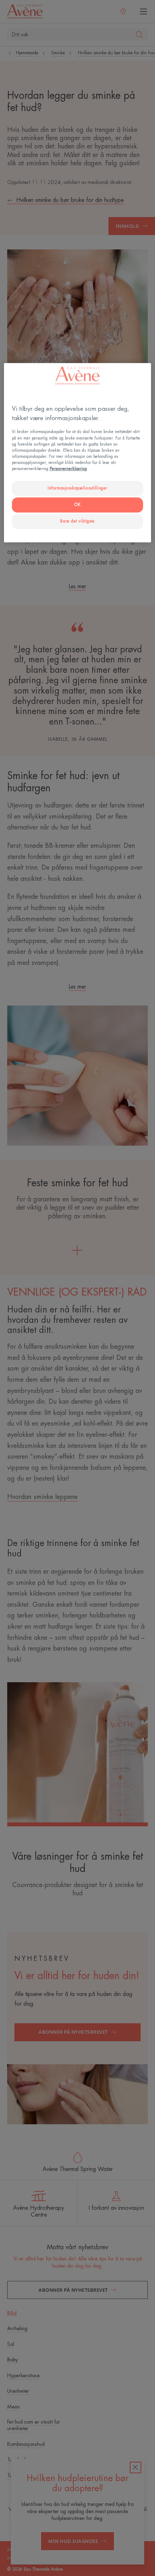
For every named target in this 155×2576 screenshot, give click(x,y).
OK (77, 505)
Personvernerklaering (68, 469)
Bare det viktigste (77, 521)
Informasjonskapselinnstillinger (77, 488)
